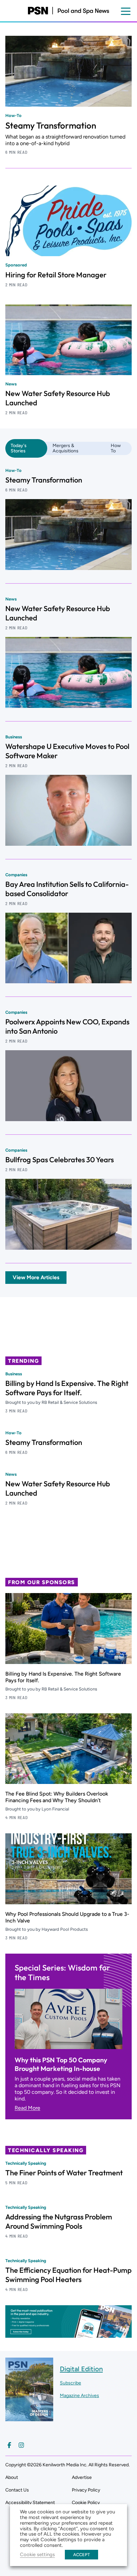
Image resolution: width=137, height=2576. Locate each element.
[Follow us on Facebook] (9, 2445)
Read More (27, 2108)
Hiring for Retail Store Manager (56, 275)
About (12, 2477)
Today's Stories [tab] (19, 448)
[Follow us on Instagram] (21, 2445)
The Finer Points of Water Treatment (64, 2173)
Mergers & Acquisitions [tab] (66, 448)
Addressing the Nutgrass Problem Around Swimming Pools (59, 2221)
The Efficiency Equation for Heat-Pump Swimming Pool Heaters (68, 2275)
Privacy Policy (86, 2490)
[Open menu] (126, 11)
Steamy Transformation (51, 125)
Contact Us (17, 2490)
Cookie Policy (86, 2503)
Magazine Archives (79, 2396)
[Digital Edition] (29, 2418)
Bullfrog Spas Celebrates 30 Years (60, 1160)
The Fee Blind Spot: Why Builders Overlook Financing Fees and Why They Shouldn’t (57, 1797)
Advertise (82, 2477)
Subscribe (70, 2383)
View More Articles (36, 1277)
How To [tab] (116, 448)
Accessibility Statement (30, 2503)
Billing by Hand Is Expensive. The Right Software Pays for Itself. (67, 1388)
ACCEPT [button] (81, 2555)
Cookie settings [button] (37, 2554)
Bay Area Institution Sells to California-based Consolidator (67, 889)
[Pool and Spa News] (68, 11)
